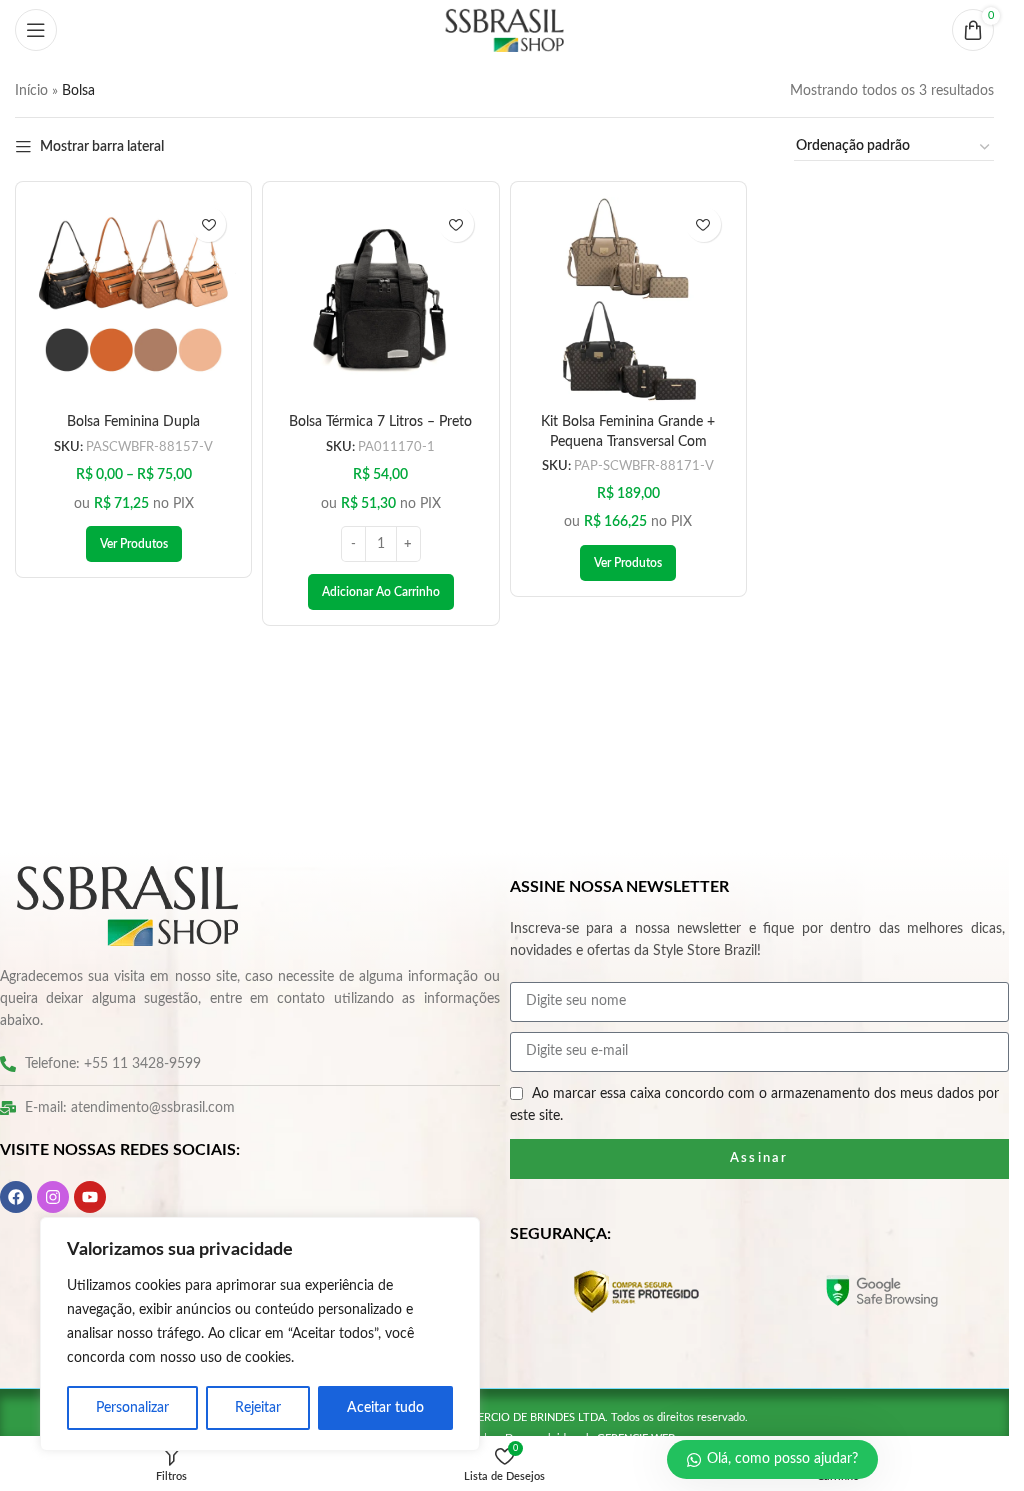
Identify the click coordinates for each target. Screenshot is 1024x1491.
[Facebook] (16, 1197)
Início (31, 91)
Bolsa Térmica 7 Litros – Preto (380, 422)
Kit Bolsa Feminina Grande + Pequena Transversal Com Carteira (628, 442)
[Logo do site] (505, 30)
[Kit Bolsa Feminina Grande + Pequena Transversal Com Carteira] (628, 299)
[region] (260, 1334)
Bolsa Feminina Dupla (133, 422)
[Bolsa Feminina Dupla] (133, 299)
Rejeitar (258, 1408)
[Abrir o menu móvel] (36, 30)
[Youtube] (90, 1197)
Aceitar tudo (385, 1408)
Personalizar (132, 1408)
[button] (381, 592)
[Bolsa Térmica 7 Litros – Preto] (380, 299)
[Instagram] (53, 1197)
